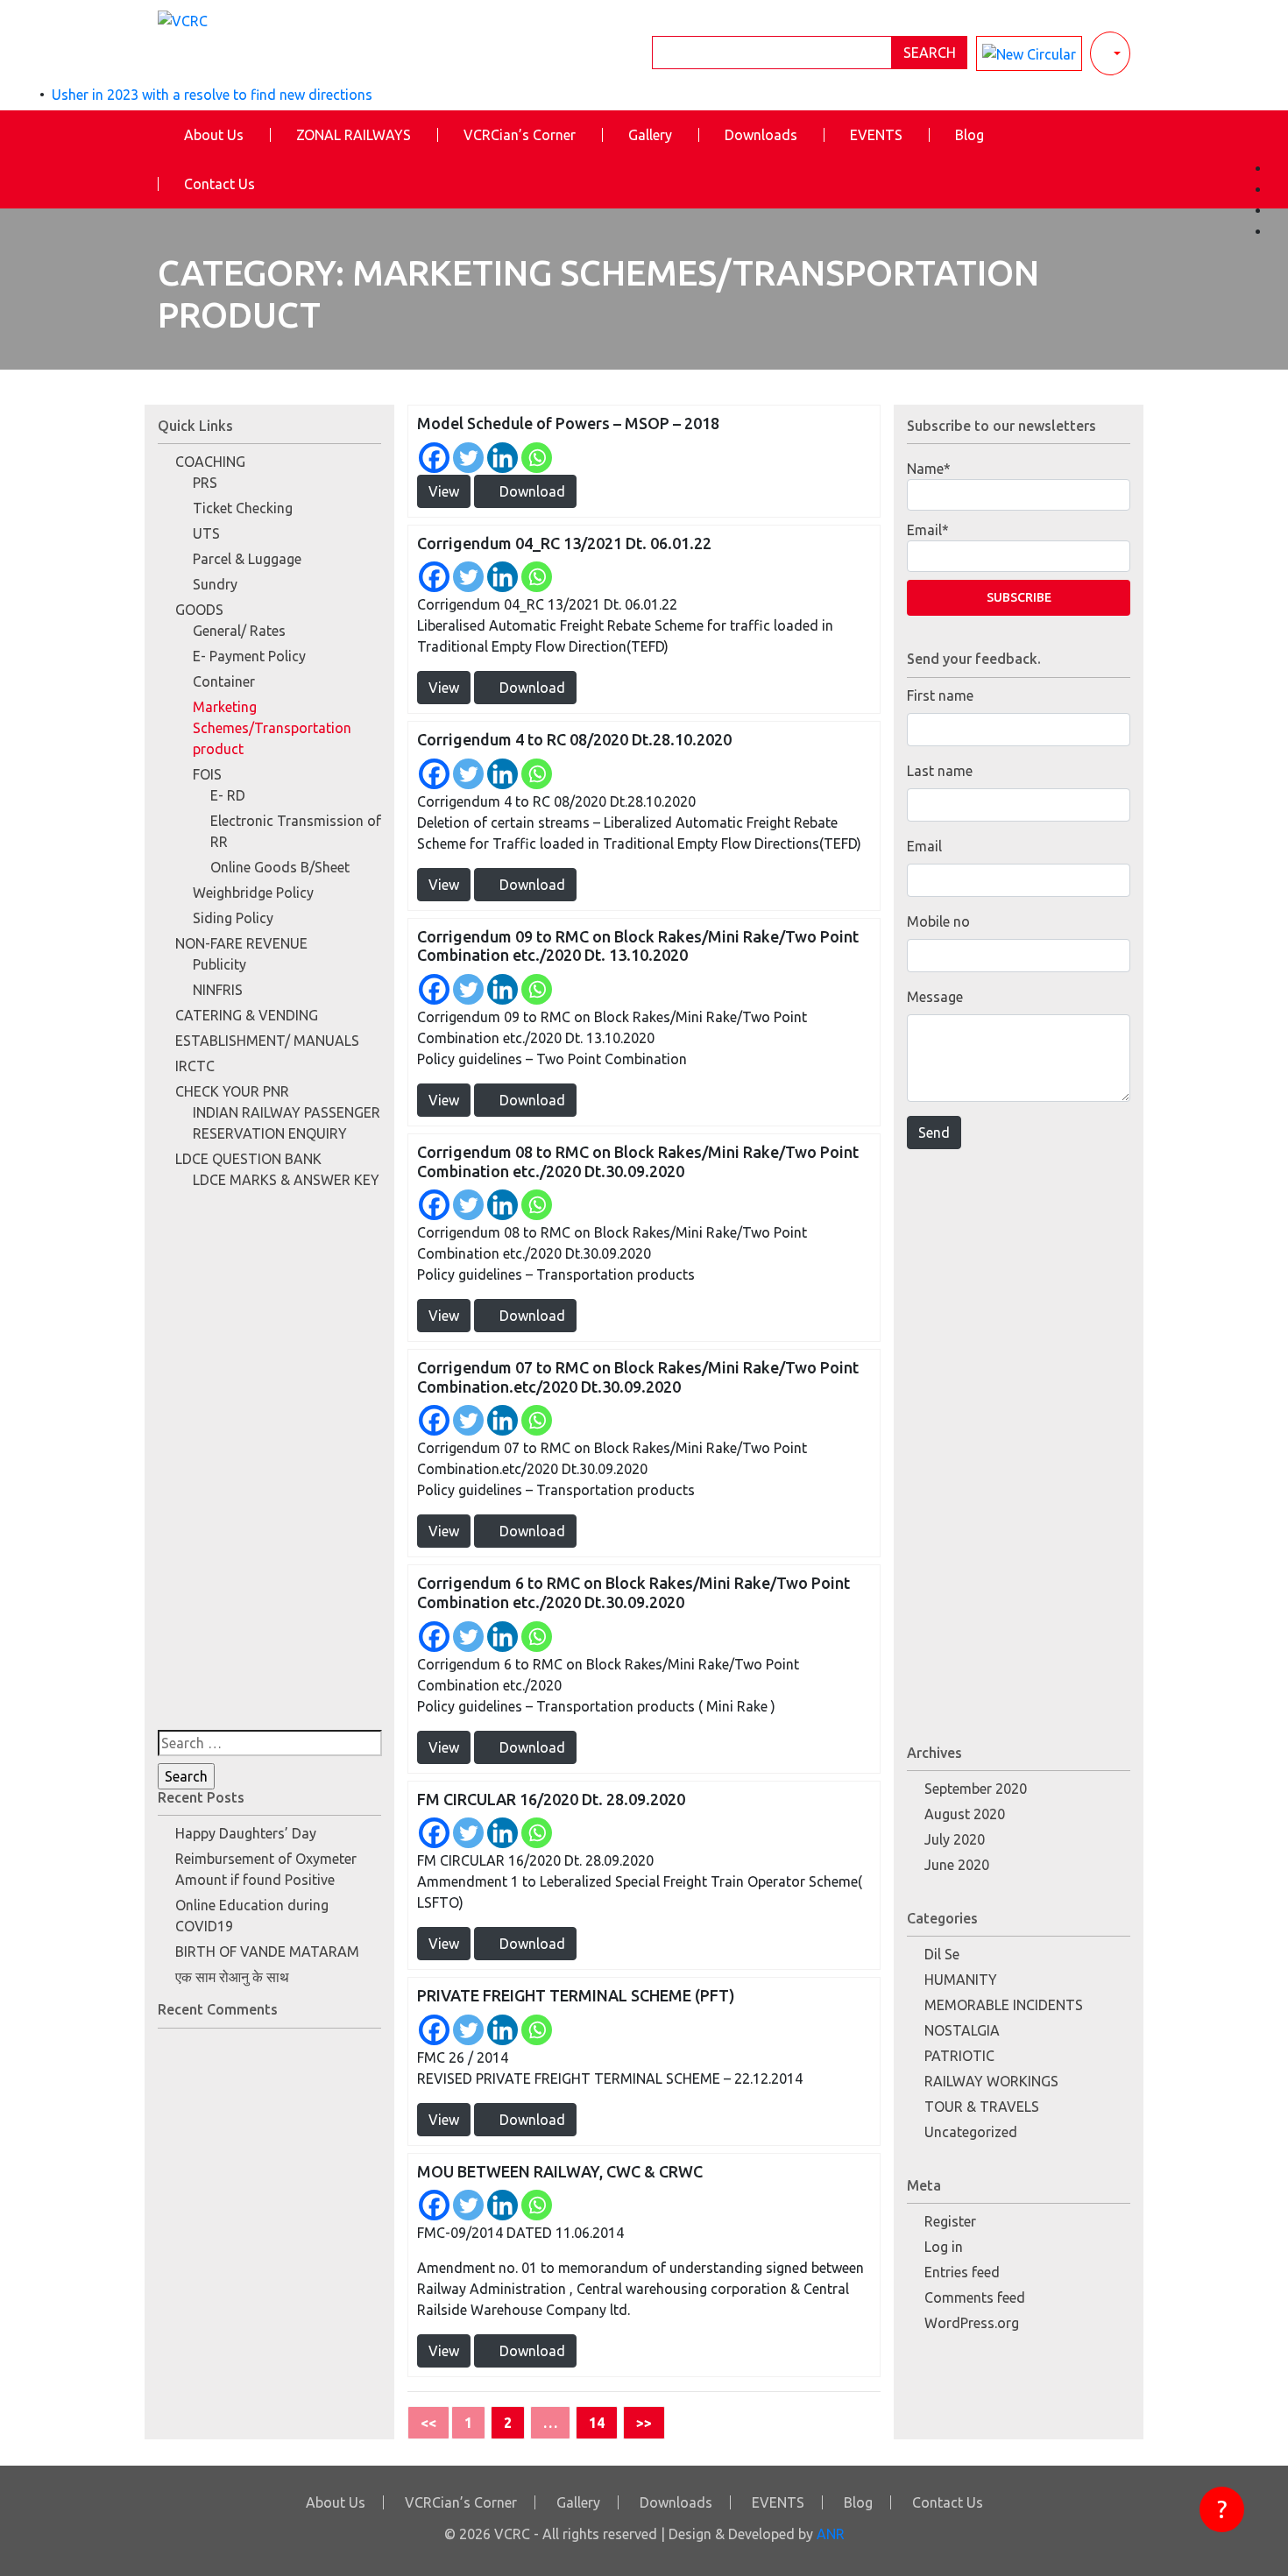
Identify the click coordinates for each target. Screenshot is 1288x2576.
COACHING (210, 462)
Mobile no (938, 921)
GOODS (199, 610)
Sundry (215, 584)
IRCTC (195, 1066)
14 (597, 2423)
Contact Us (219, 184)
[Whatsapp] (537, 458)
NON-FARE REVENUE (241, 943)
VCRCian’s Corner (520, 135)
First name (940, 695)
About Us (214, 135)
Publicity (219, 964)
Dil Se (942, 1954)
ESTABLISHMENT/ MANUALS (267, 1041)
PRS (205, 483)
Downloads (761, 135)
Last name (940, 771)
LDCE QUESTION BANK (248, 1159)
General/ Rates (239, 631)
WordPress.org (972, 2323)
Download (531, 491)
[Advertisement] (269, 1467)
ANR (831, 2534)
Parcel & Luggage (247, 559)
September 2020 (976, 1789)
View (444, 491)
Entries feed (962, 2272)
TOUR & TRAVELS (982, 2107)
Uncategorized (971, 2132)
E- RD (228, 795)
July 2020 (955, 1839)
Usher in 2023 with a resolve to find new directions (212, 95)
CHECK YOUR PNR (232, 1091)
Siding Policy (233, 918)
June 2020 (957, 1865)
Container (224, 681)
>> (644, 2423)
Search (930, 53)
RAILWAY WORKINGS (991, 2081)
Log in (944, 2247)
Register (950, 2221)
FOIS (207, 774)
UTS (206, 533)
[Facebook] (434, 458)
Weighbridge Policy (253, 893)
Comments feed (975, 2297)
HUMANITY (961, 1980)
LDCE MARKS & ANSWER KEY (286, 1180)
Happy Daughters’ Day (246, 1833)
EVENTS (876, 135)
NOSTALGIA (962, 2030)
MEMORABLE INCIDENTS (1004, 2005)
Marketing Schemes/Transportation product (272, 728)
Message (935, 997)
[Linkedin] (502, 458)
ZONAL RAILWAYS (354, 135)
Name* (929, 469)
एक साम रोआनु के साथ (232, 1977)
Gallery (650, 135)
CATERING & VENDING (247, 1015)
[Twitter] (468, 458)
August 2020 (965, 1814)
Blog (970, 135)
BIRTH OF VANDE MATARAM (267, 1951)
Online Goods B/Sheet (280, 867)
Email (924, 846)
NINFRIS (218, 990)
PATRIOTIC (959, 2056)
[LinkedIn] (1279, 231)
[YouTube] (1279, 210)
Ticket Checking (243, 508)
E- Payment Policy (249, 656)
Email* (928, 530)
